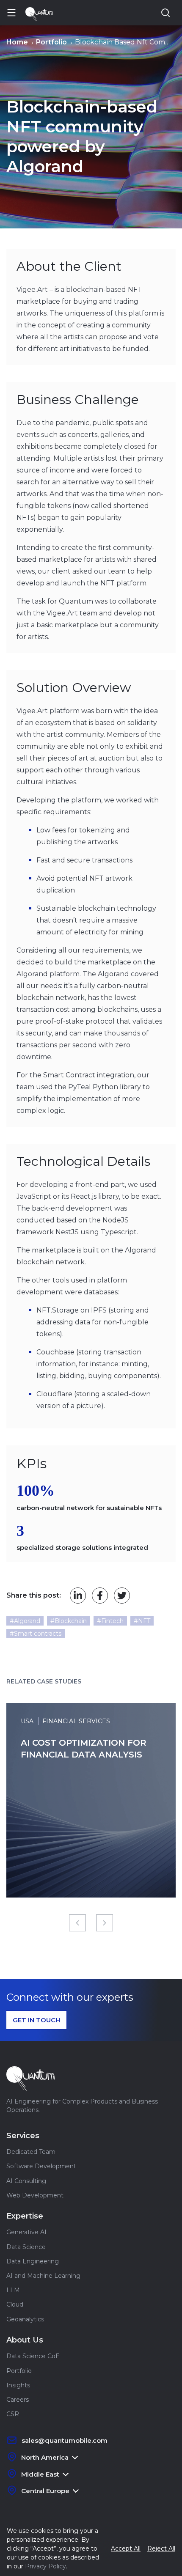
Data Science (26, 2247)
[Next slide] (105, 1923)
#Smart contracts (36, 1634)
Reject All (161, 2549)
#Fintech (110, 1621)
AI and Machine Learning (43, 2276)
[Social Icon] (78, 1596)
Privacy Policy (45, 2566)
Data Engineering (33, 2261)
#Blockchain (69, 1621)
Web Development (35, 2195)
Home (17, 42)
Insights (18, 2385)
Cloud (15, 2304)
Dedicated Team (31, 2152)
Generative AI (26, 2232)
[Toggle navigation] (14, 13)
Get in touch (36, 2020)
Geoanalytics (25, 2319)
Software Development (41, 2166)
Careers (18, 2400)
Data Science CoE (33, 2356)
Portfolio (19, 2371)
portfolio (51, 42)
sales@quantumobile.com (65, 2440)
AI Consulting (26, 2181)
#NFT (142, 1621)
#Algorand (25, 1621)
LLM (13, 2290)
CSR (13, 2414)
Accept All (126, 2549)
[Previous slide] (77, 1923)
